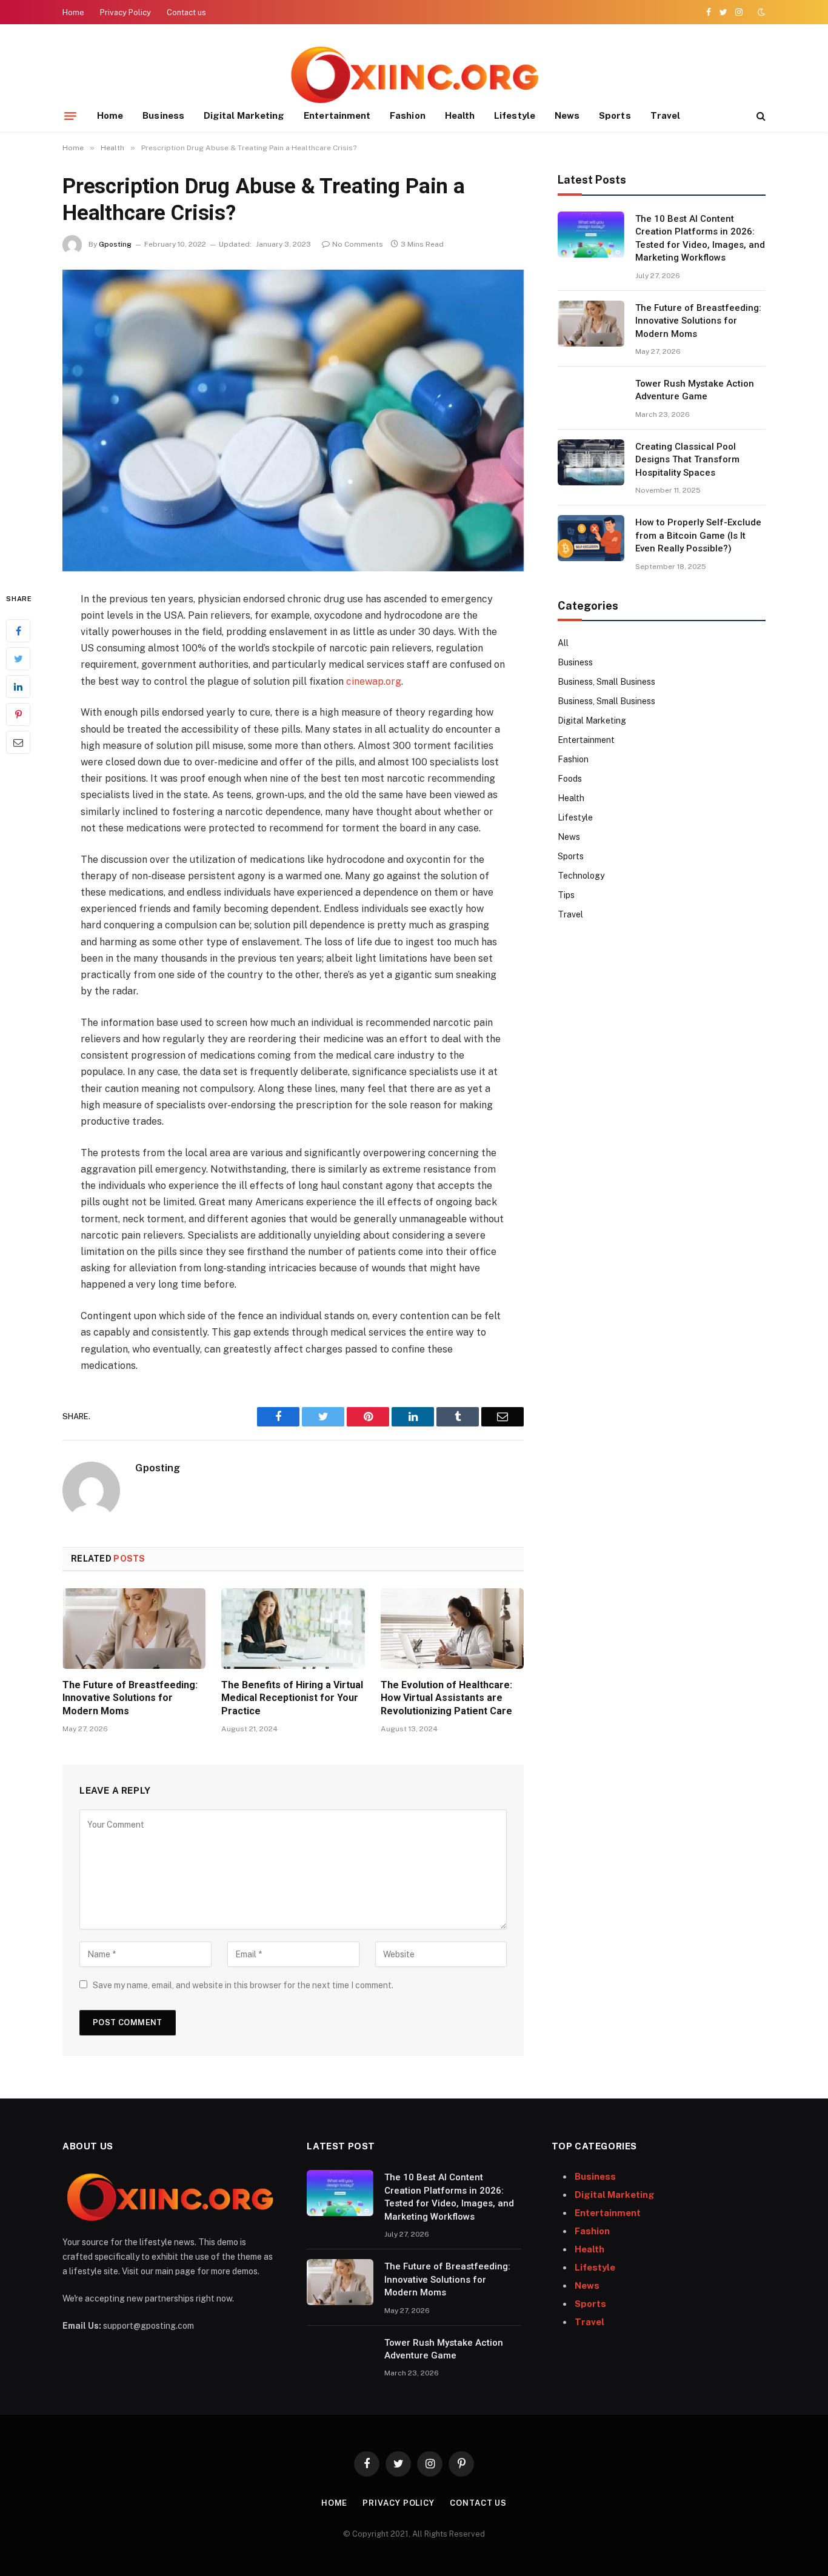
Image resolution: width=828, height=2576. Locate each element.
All (563, 643)
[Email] (18, 742)
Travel (665, 115)
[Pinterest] (18, 714)
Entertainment (337, 115)
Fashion (408, 115)
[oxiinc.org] (414, 74)
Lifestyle (515, 115)
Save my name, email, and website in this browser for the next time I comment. (243, 1985)
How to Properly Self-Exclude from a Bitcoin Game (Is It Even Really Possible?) (698, 535)
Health (460, 115)
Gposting (115, 244)
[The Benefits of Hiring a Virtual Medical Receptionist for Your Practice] (293, 1629)
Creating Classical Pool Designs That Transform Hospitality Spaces (687, 460)
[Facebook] (18, 630)
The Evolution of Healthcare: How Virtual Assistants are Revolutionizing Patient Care (446, 1698)
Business (163, 115)
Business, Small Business (606, 682)
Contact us (186, 12)
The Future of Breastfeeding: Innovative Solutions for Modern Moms (130, 1698)
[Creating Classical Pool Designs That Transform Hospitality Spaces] (591, 462)
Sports (615, 115)
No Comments (358, 244)
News (567, 115)
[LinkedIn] (18, 686)
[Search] (760, 116)
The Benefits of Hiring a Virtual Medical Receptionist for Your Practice (292, 1698)
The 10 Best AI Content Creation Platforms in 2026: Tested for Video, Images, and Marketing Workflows (700, 238)
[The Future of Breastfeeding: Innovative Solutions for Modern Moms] (134, 1629)
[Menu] (70, 116)
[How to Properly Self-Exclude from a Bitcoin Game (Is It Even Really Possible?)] (591, 538)
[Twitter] (18, 658)
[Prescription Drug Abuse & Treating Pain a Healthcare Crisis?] (293, 421)
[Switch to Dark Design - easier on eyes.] (760, 12)
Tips (566, 895)
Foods (570, 779)
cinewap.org (374, 681)
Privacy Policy (125, 12)
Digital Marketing (244, 115)
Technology (581, 876)
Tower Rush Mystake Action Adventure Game (695, 390)
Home (73, 12)
